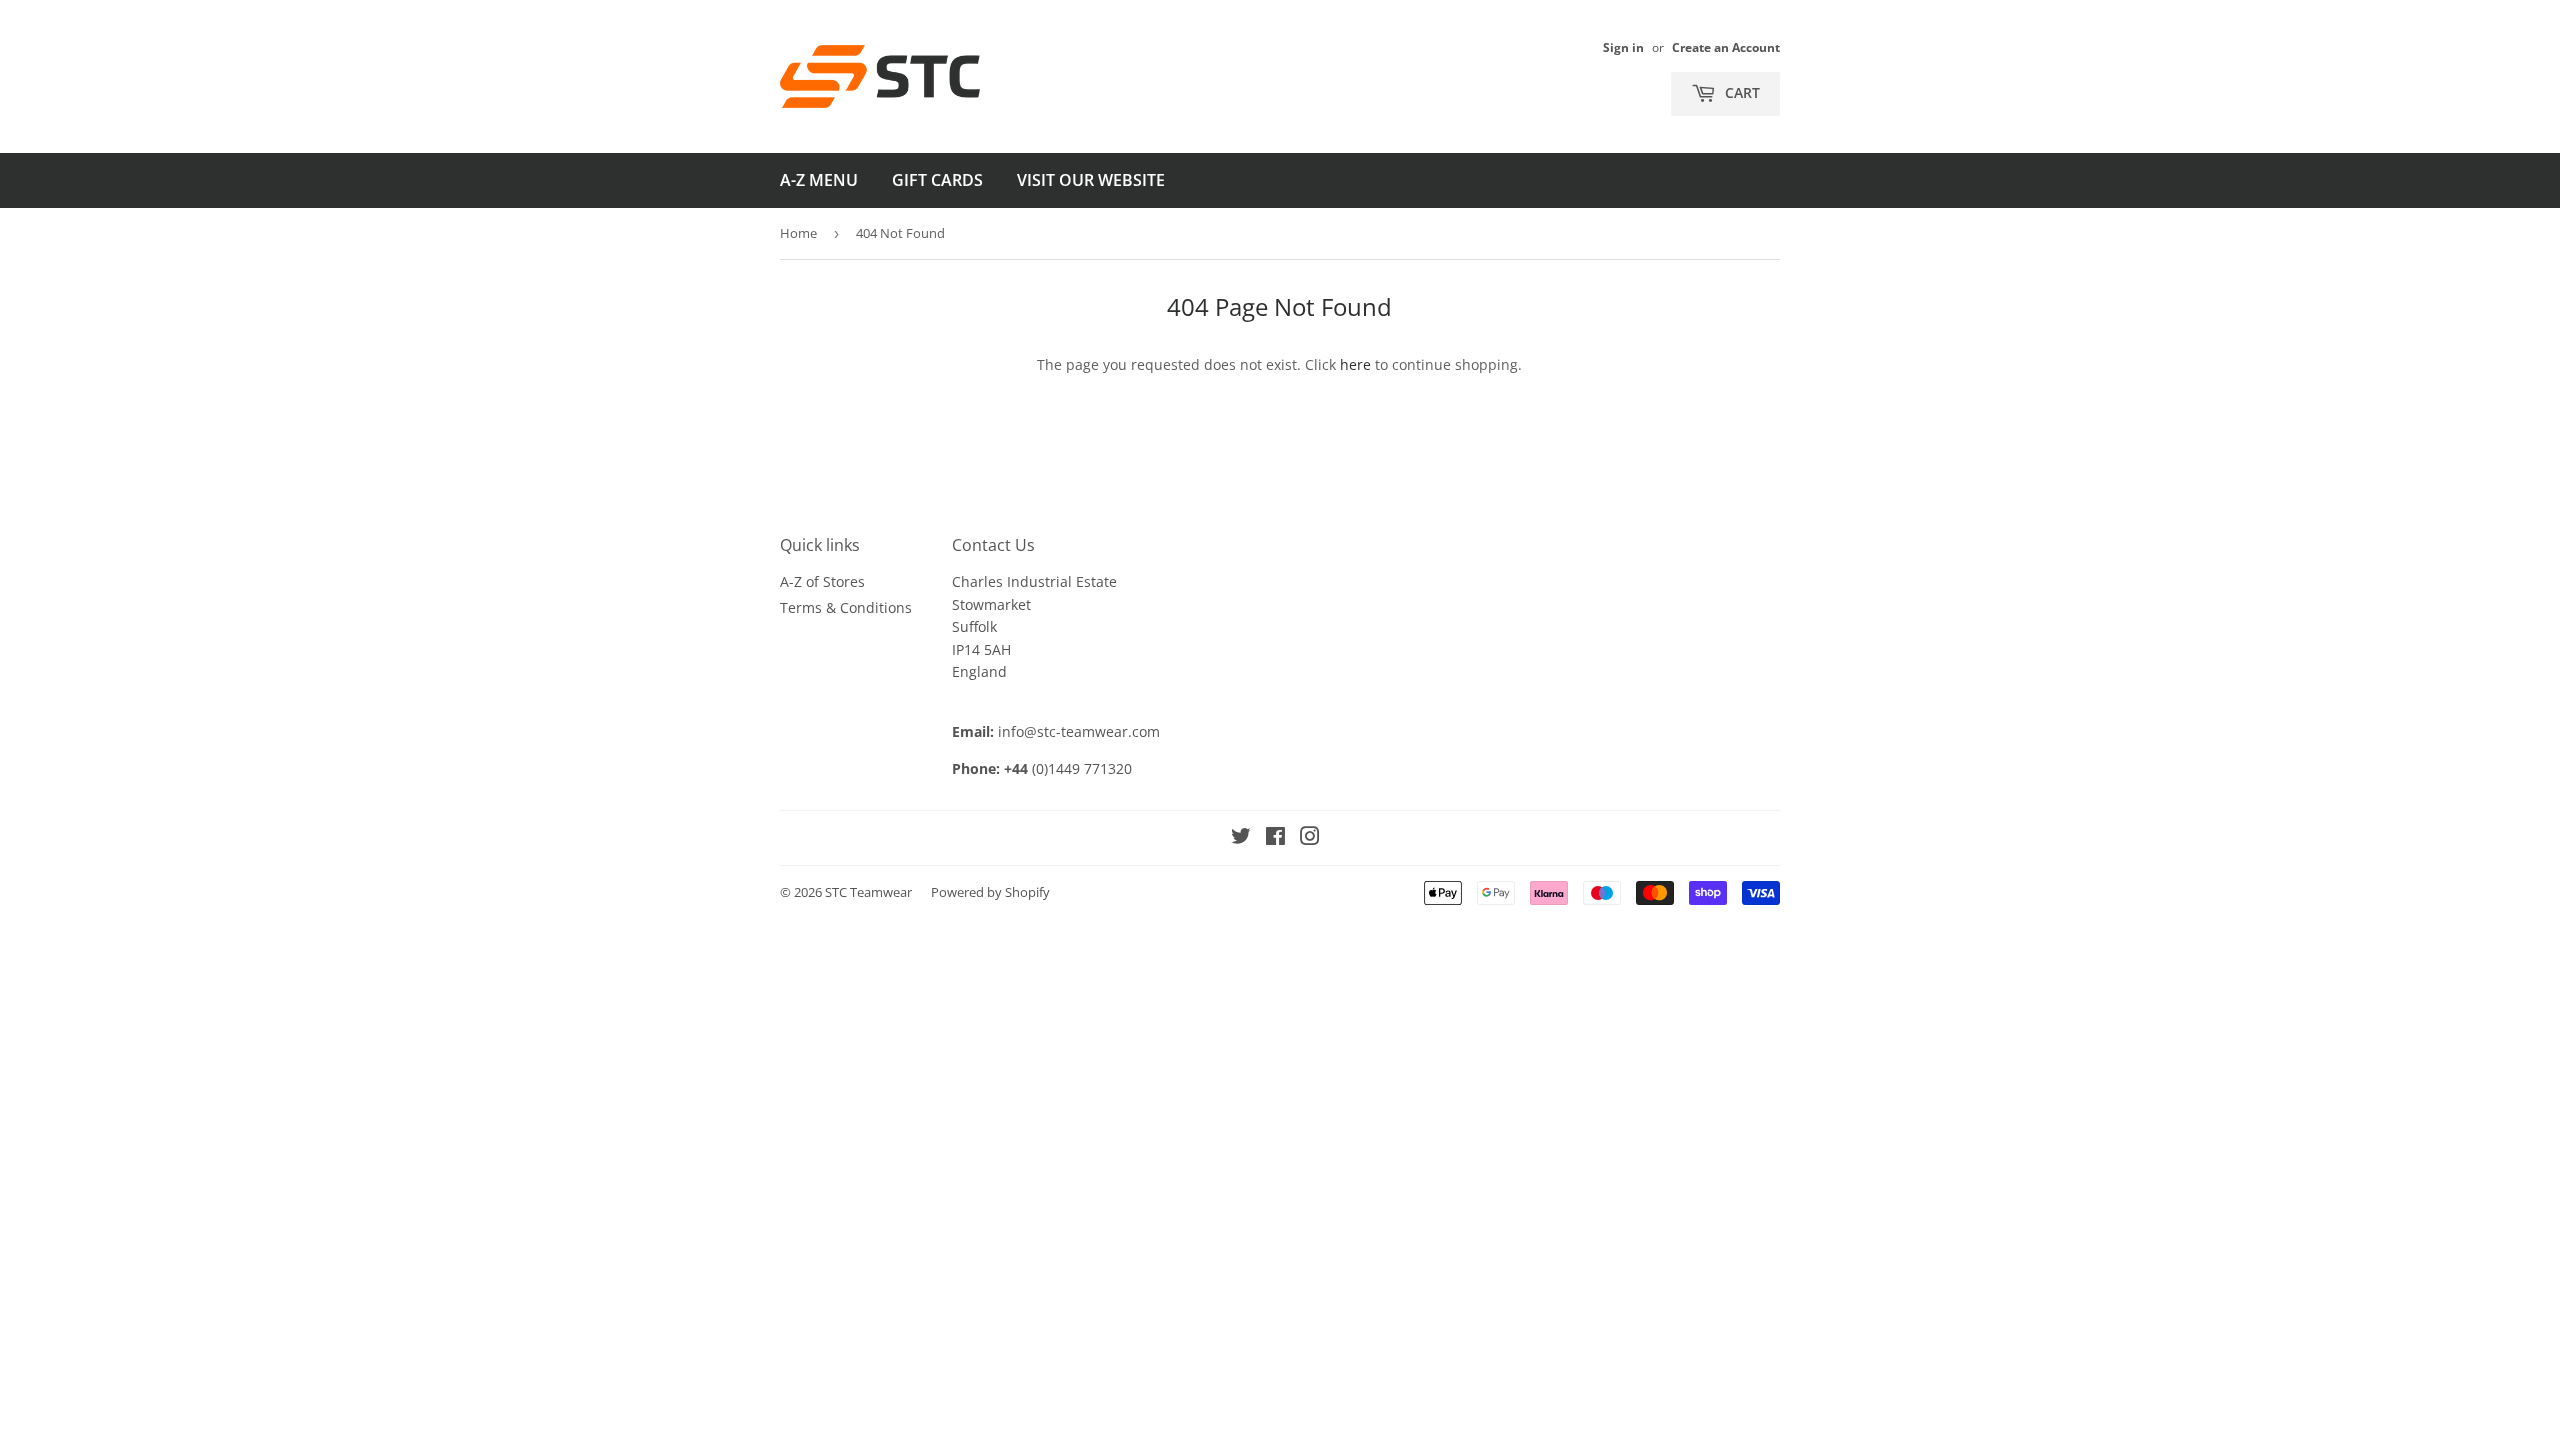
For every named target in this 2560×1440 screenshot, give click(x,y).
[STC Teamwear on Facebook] (1275, 838)
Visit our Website (1091, 180)
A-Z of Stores (822, 581)
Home (798, 233)
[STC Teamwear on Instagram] (1310, 838)
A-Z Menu (819, 180)
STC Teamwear (868, 892)
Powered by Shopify (990, 892)
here (1355, 364)
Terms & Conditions (846, 607)
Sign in (1623, 47)
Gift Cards (937, 180)
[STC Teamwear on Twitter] (1241, 838)
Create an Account (1726, 47)
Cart (1740, 92)
